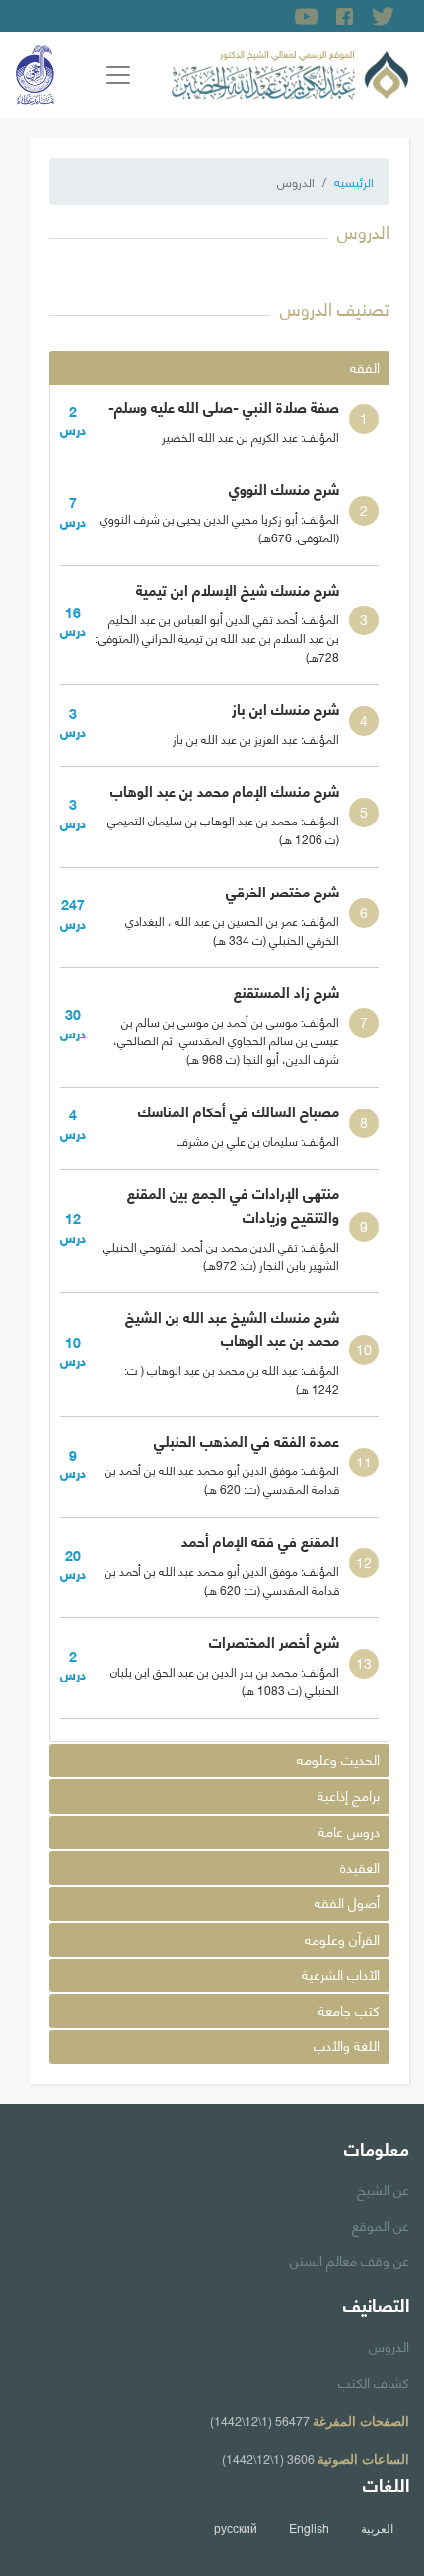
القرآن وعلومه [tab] (342, 1938)
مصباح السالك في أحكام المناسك (239, 1110)
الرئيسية (354, 181)
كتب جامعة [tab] (349, 2009)
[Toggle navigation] (118, 75)
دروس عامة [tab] (349, 1831)
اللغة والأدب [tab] (347, 2045)
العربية (377, 2528)
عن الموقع (381, 2224)
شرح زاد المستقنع (286, 991)
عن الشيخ (383, 2188)
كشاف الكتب (374, 2381)
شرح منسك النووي (284, 488)
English (309, 2528)
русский (236, 2528)
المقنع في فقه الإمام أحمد (260, 1540)
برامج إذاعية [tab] (349, 1794)
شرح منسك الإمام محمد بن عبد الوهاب (225, 790)
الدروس (389, 2345)
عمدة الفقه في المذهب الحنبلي (247, 1440)
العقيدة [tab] (360, 1866)
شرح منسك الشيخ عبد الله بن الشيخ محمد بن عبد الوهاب (232, 1327)
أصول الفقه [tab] (347, 1902)
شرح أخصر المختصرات (274, 1641)
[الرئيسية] (290, 72)
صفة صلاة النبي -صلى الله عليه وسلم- (224, 406)
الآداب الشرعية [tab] (341, 1974)
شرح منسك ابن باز (285, 708)
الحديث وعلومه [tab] (338, 1759)
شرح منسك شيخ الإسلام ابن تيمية (238, 589)
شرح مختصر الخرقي (283, 891)
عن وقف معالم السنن (350, 2259)
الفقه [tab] (365, 366)
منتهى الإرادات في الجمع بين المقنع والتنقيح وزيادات (233, 1204)
